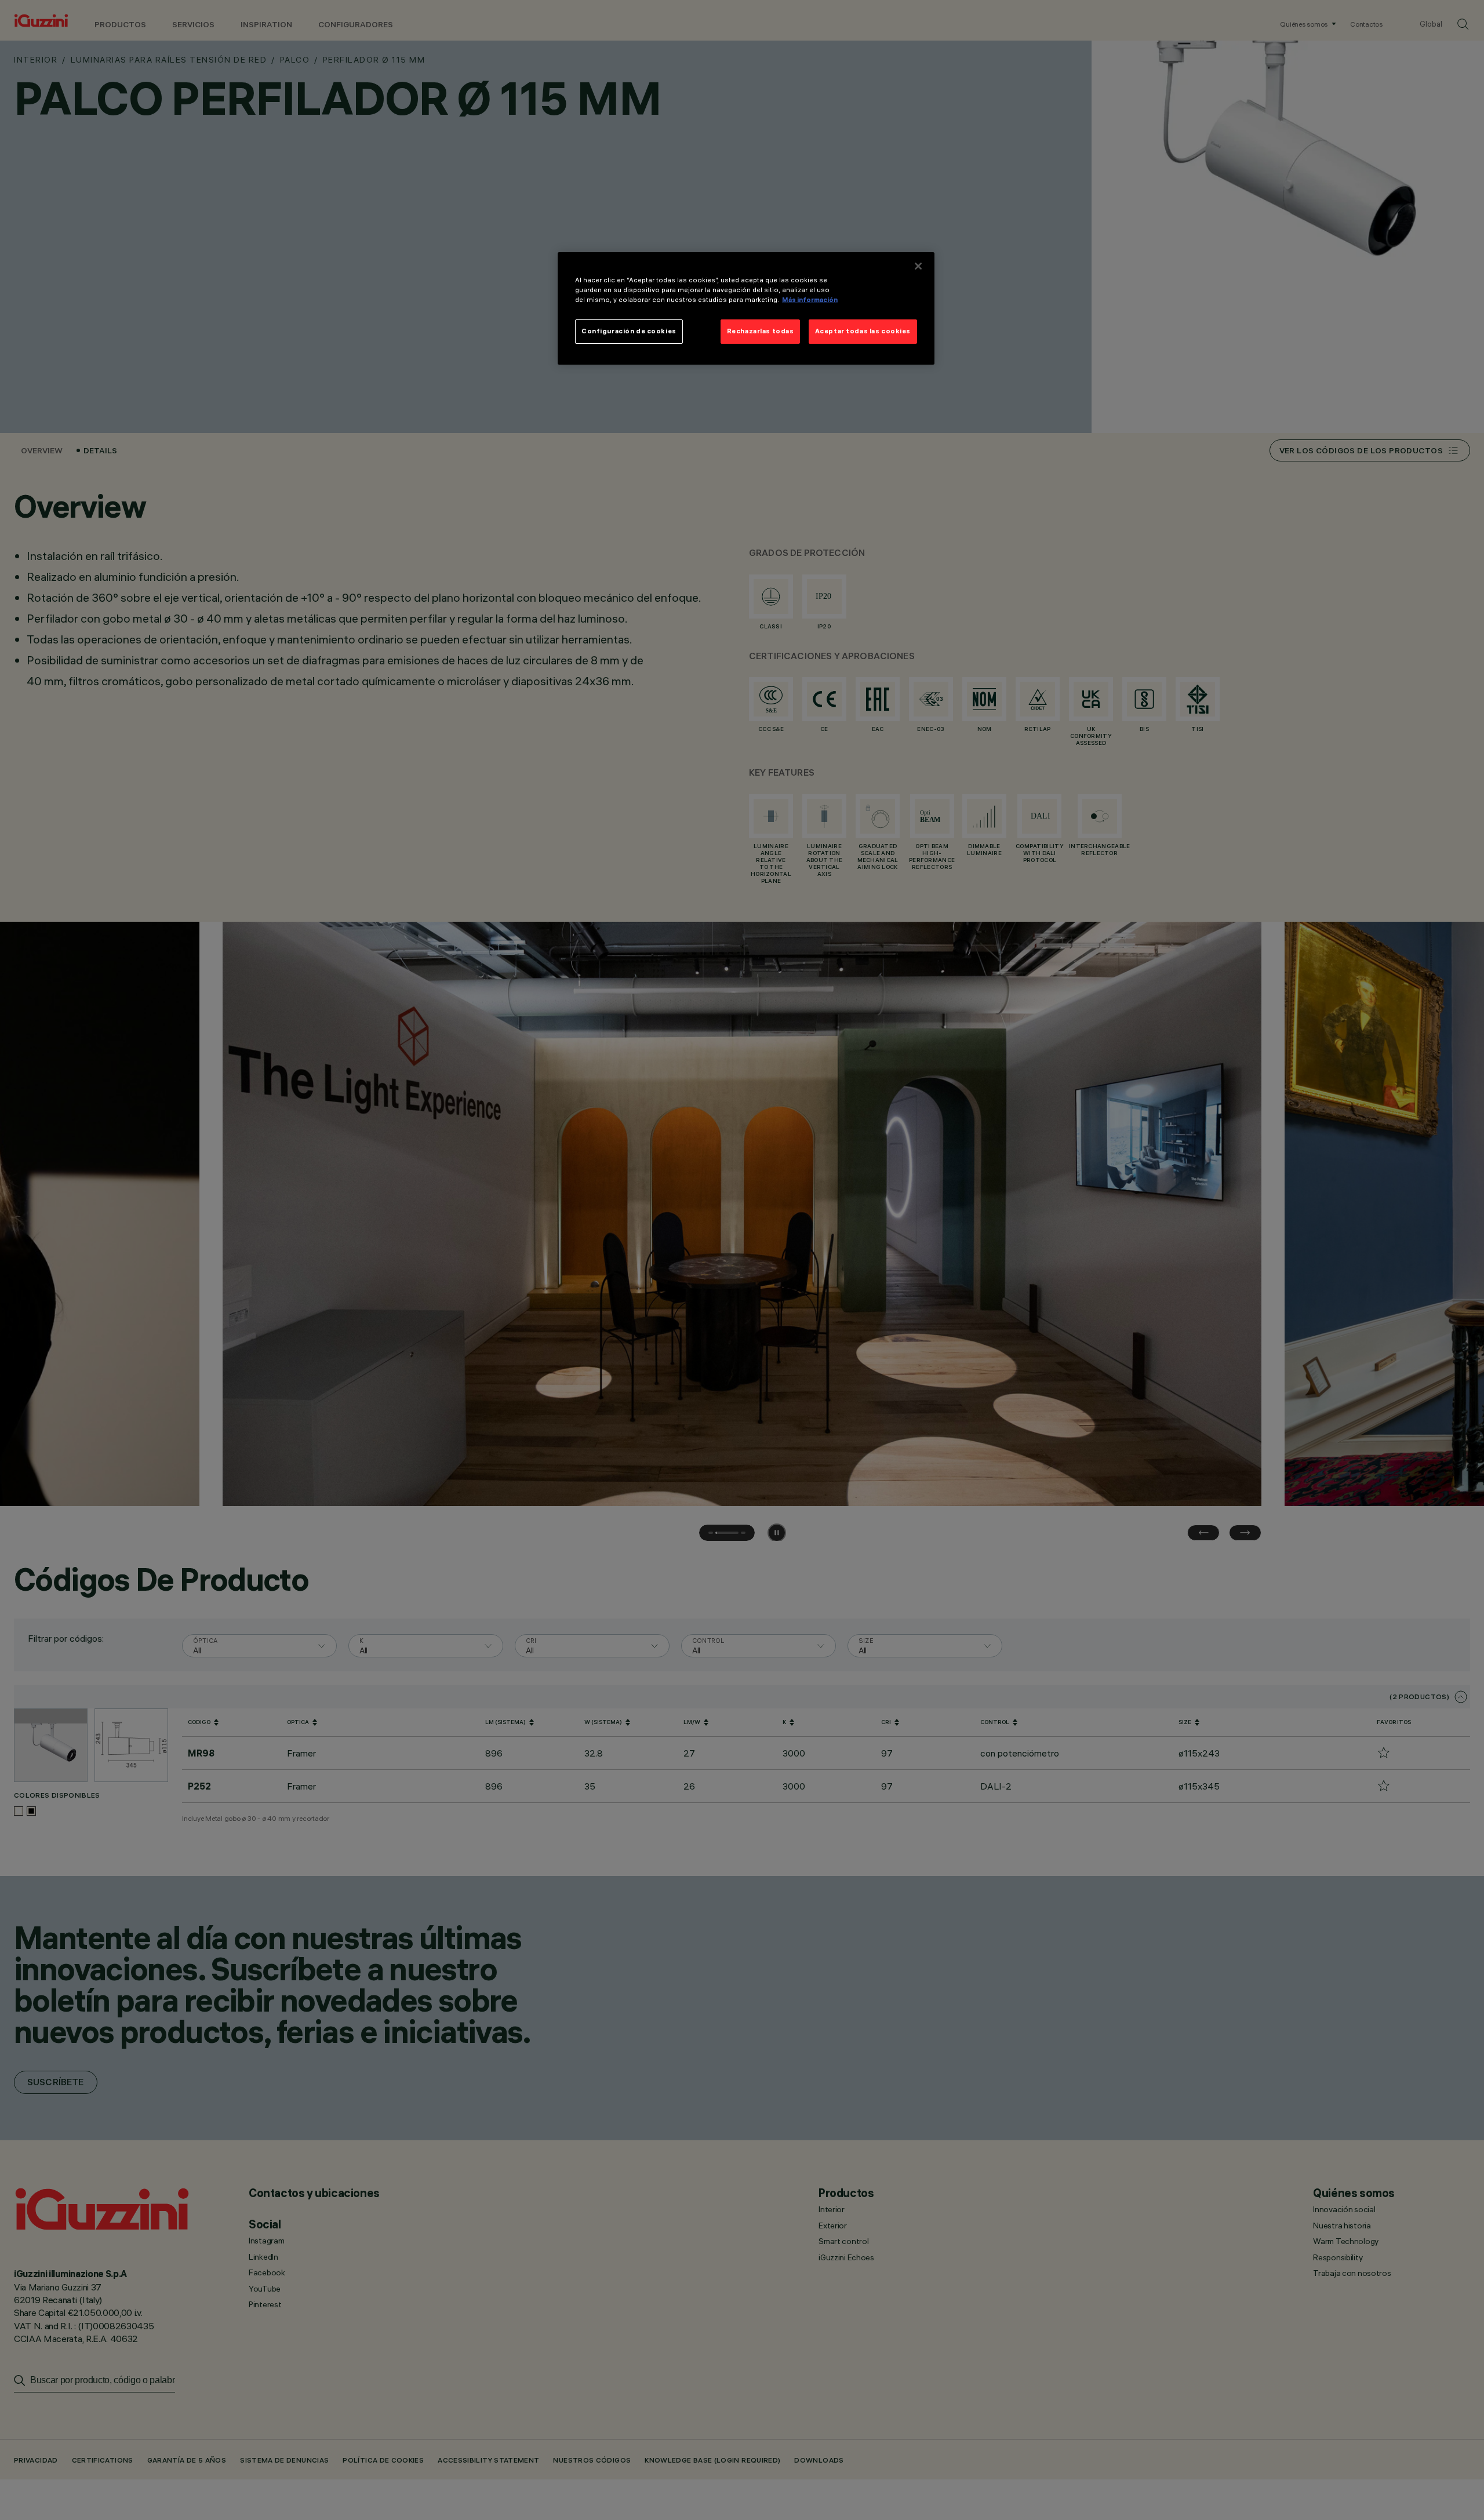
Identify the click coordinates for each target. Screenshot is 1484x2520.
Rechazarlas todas (761, 331)
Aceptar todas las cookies (863, 331)
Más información (810, 300)
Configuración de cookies (629, 331)
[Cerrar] (918, 266)
